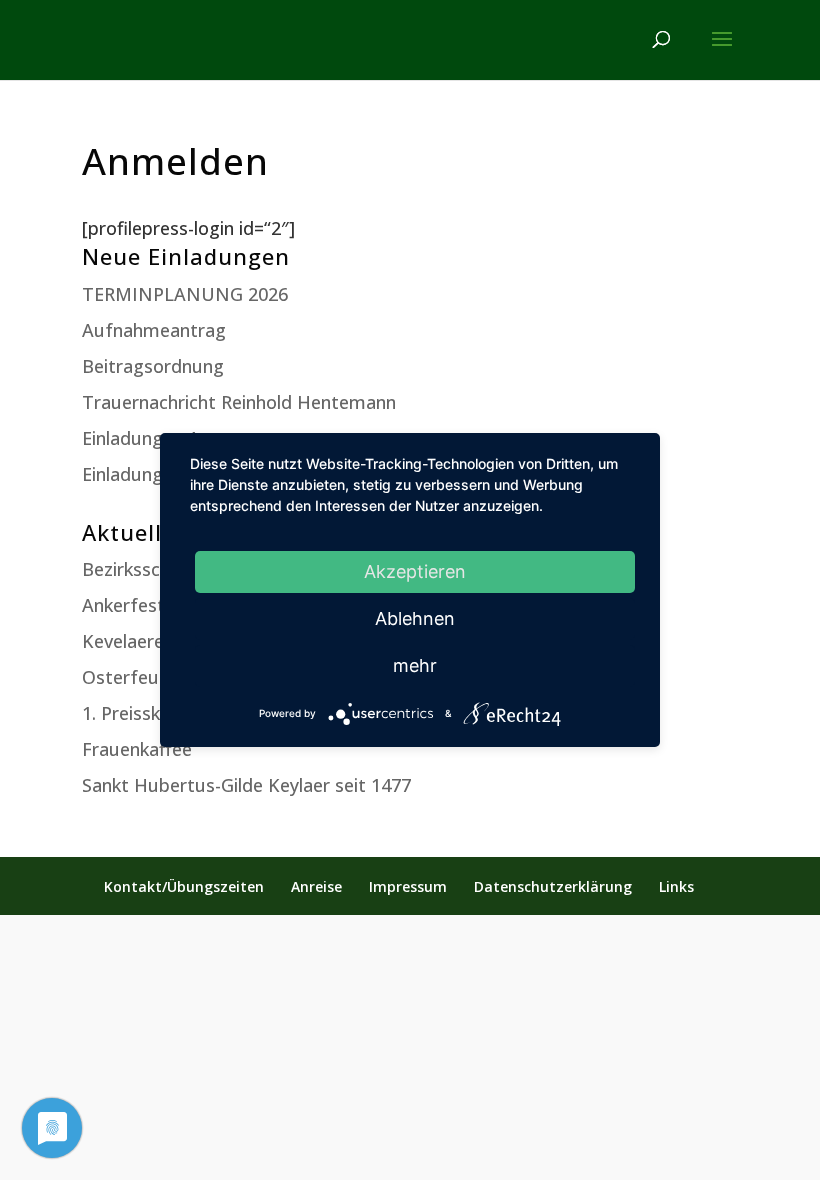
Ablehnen (415, 618)
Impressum (408, 886)
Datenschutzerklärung (553, 886)
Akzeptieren (415, 571)
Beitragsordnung (153, 366)
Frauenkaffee (137, 749)
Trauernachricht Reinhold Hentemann (239, 402)
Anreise (316, 886)
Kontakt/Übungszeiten (184, 886)
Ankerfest (123, 605)
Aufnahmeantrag (154, 330)
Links (676, 886)
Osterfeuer (129, 677)
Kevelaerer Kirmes (158, 641)
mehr (415, 665)
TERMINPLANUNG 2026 (185, 294)
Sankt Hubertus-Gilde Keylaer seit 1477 (246, 785)
